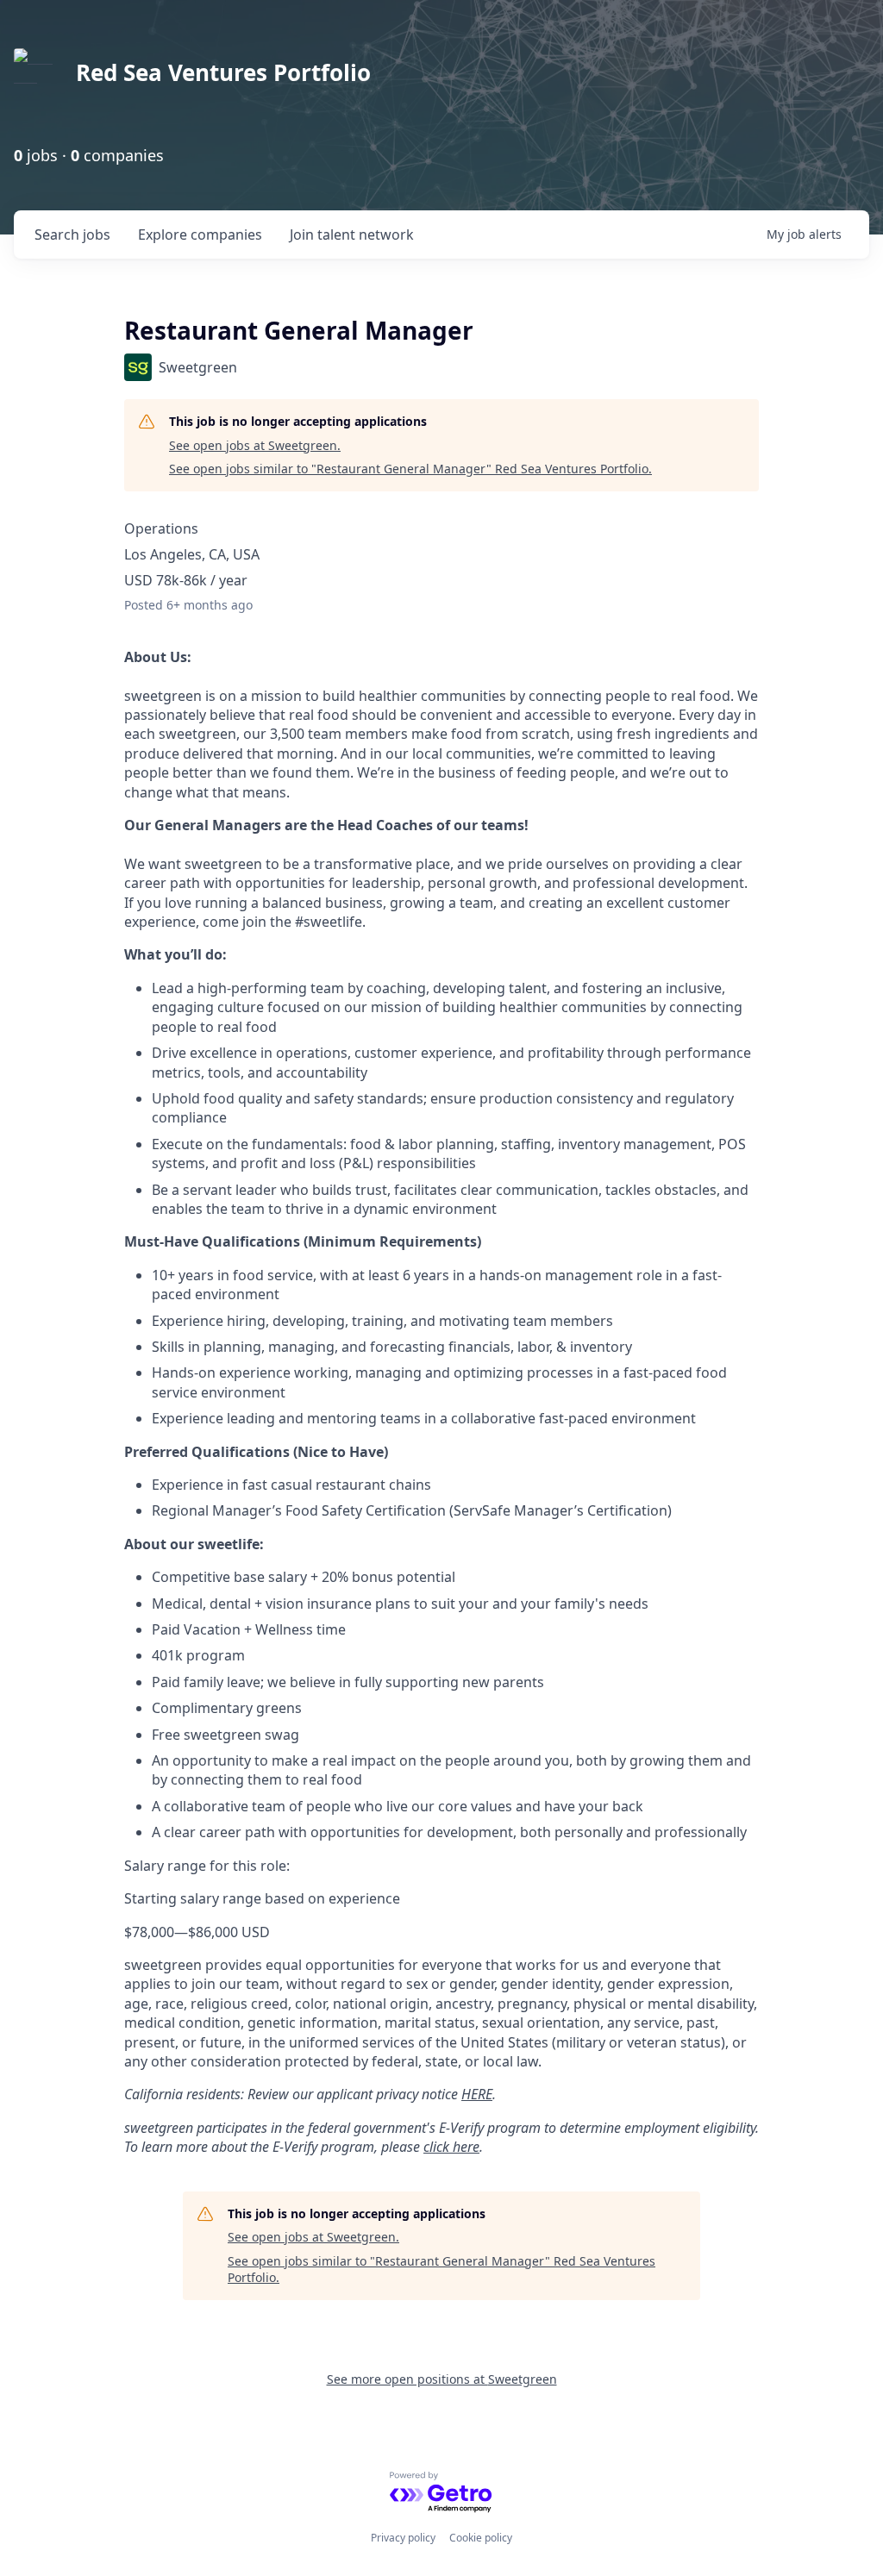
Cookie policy (481, 2538)
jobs (72, 234)
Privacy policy (403, 2538)
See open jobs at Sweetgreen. (255, 445)
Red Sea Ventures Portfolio (223, 72)
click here (451, 2147)
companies (200, 234)
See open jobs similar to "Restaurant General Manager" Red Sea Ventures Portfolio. (410, 469)
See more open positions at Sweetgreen (442, 2379)
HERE (477, 2094)
